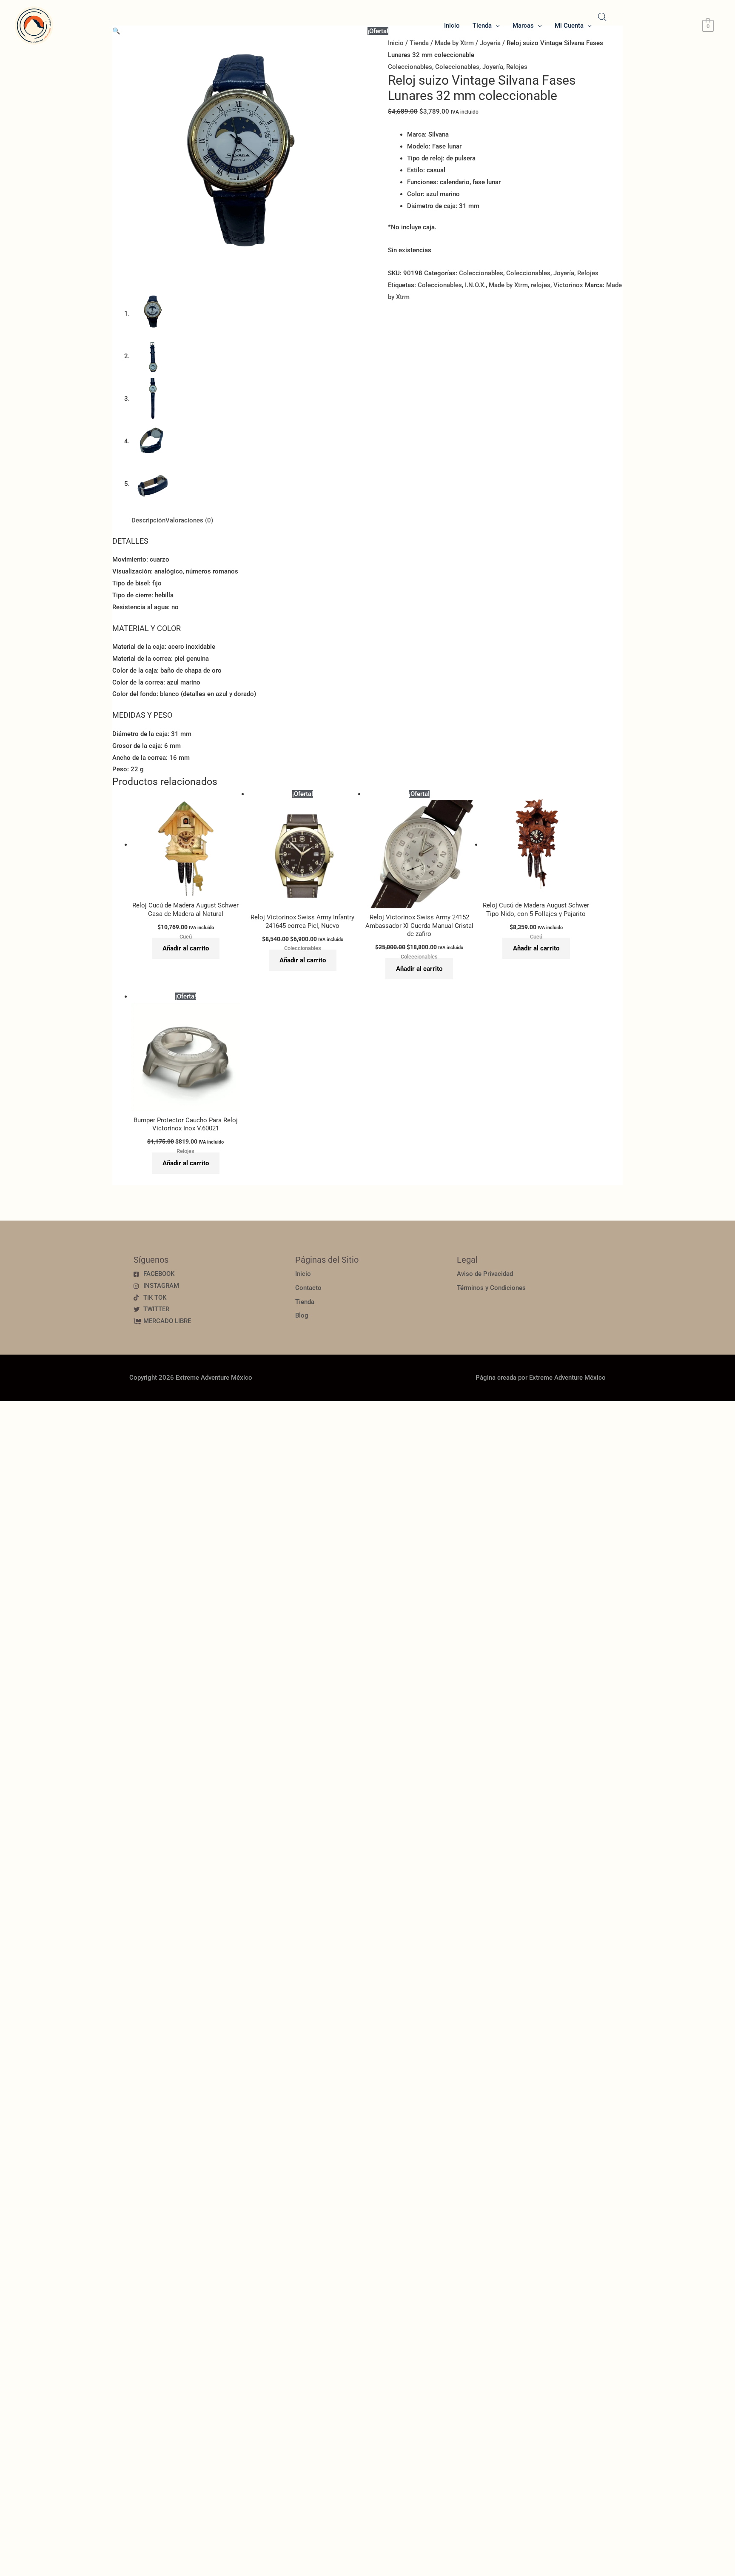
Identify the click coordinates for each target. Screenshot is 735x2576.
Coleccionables (410, 67)
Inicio (452, 26)
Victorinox (568, 285)
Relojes (517, 67)
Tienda (482, 26)
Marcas (523, 26)
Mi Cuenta (569, 26)
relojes (541, 285)
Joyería (493, 67)
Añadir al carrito (186, 948)
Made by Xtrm (508, 285)
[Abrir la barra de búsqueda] (602, 17)
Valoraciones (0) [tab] (189, 520)
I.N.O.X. (475, 285)
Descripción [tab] (148, 520)
